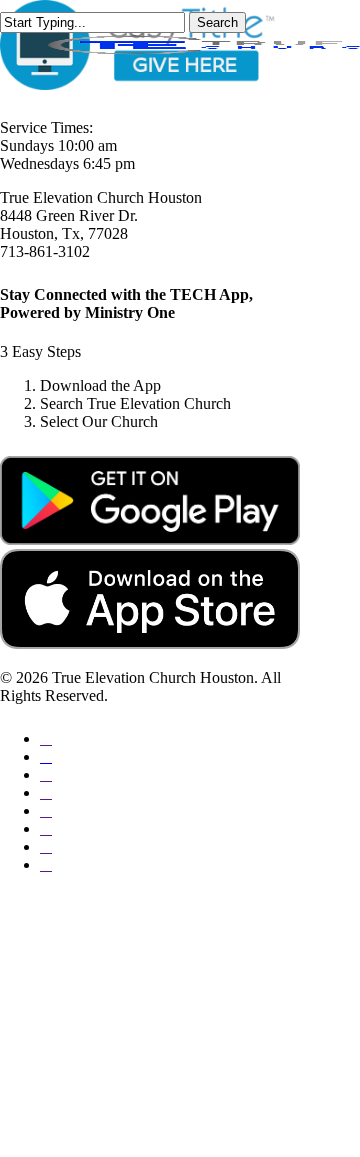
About (71, 936)
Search (217, 22)
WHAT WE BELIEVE (170, 996)
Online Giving (111, 1026)
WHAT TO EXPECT (167, 966)
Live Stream (101, 1086)
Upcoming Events (129, 1056)
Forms (72, 1116)
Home (70, 906)
